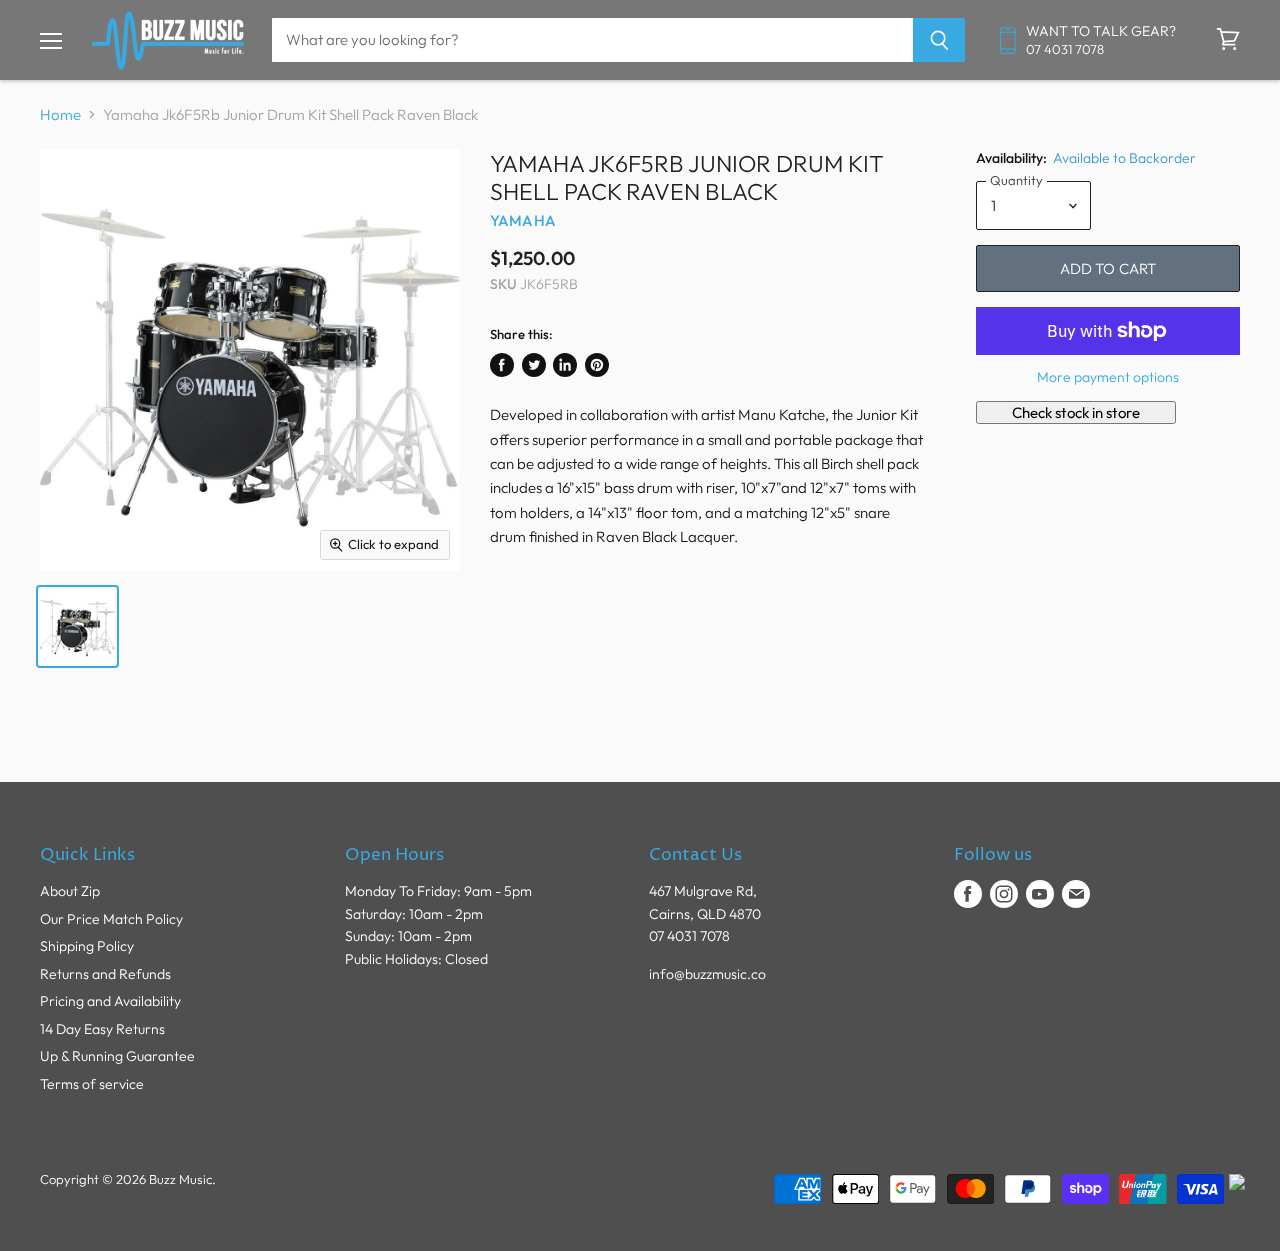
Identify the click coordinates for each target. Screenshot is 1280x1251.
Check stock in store (1076, 412)
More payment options (1108, 377)
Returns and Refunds (105, 974)
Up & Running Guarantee (117, 1056)
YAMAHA (523, 220)
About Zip (70, 891)
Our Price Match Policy (111, 919)
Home (60, 114)
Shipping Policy (87, 946)
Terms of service (92, 1084)
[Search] (939, 40)
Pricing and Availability (110, 1001)
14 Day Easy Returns (102, 1029)
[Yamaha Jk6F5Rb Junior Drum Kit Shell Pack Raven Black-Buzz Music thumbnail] (77, 626)
